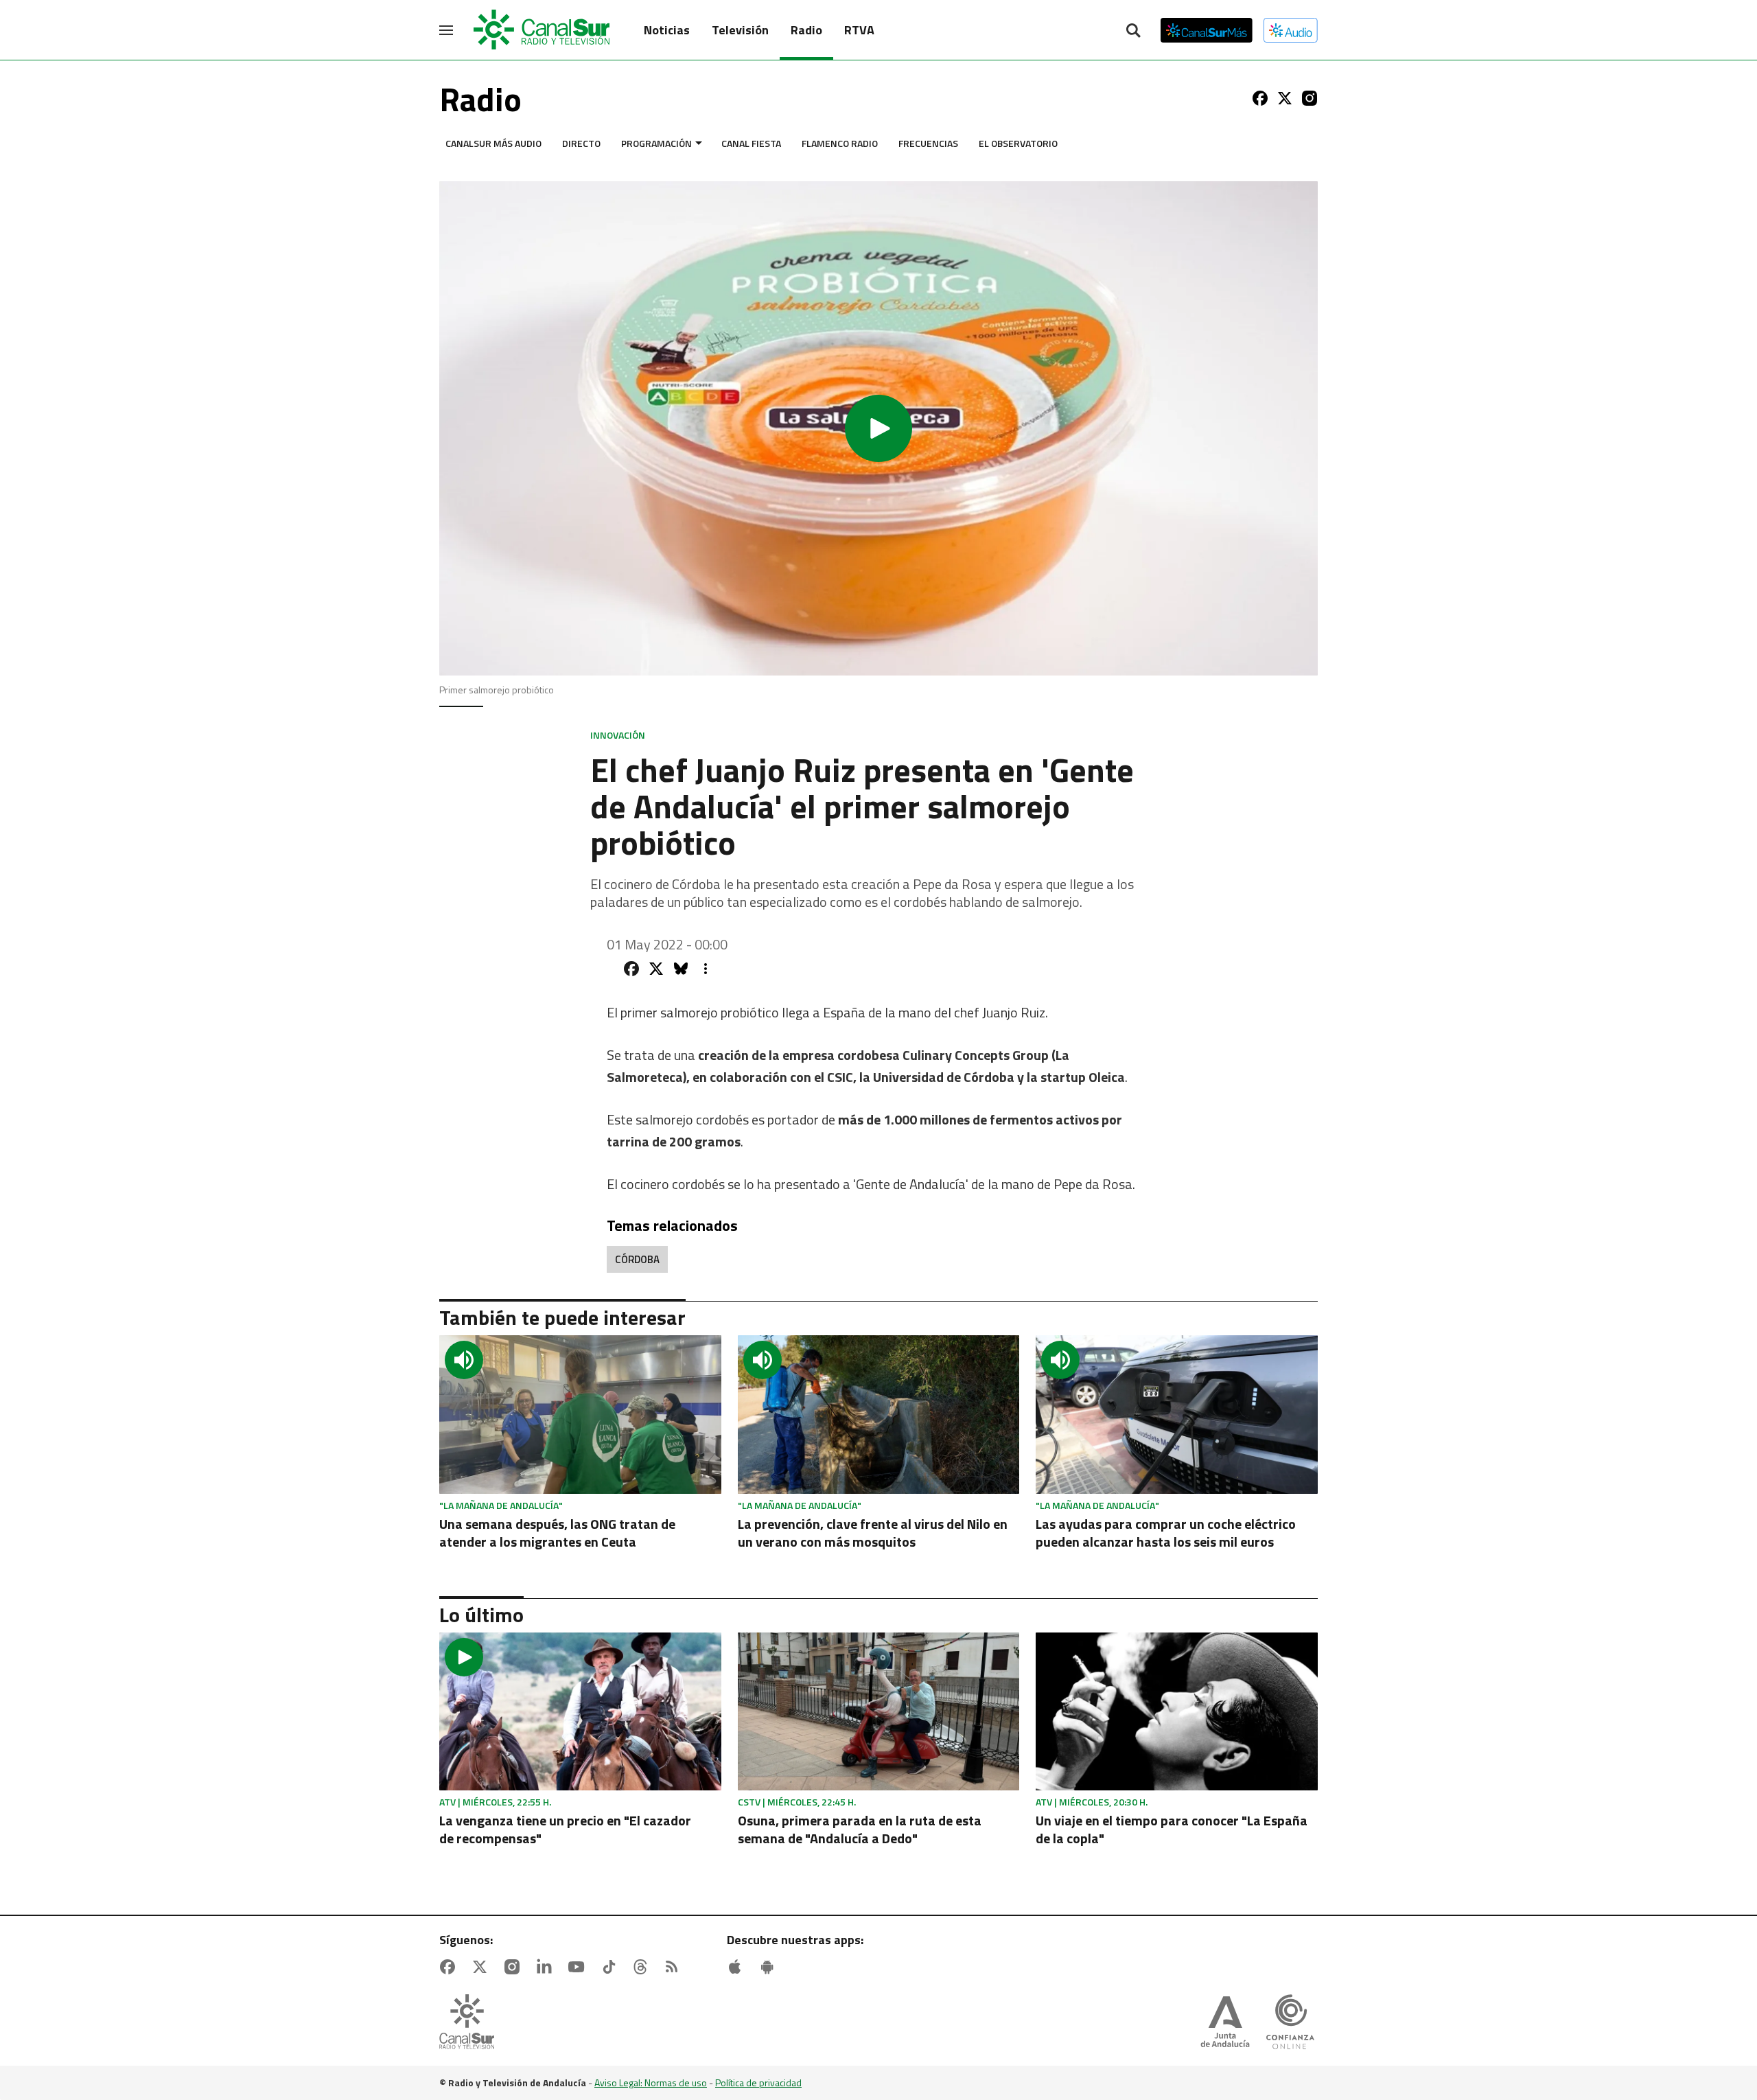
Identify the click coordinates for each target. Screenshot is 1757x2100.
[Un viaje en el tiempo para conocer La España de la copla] (1177, 1712)
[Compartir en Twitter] (656, 969)
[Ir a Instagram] (1310, 98)
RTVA (859, 30)
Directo (581, 143)
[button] (878, 428)
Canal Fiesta (751, 143)
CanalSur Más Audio (493, 143)
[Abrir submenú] (699, 143)
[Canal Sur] (542, 30)
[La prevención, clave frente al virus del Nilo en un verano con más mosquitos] (879, 1415)
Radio (806, 30)
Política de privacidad (758, 2082)
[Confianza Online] (1290, 2023)
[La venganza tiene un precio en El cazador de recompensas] (580, 1712)
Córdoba (637, 1259)
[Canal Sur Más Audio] (1291, 30)
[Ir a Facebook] (1260, 98)
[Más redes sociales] (706, 969)
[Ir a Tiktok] (612, 1967)
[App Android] (770, 1967)
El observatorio (1018, 143)
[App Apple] (738, 1967)
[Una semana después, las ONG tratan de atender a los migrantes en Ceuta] (580, 1415)
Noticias (667, 30)
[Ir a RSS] (675, 1967)
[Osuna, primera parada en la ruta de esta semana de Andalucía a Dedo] (879, 1712)
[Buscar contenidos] (1133, 32)
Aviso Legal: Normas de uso (651, 2082)
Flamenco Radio (840, 143)
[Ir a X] (1285, 98)
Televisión (740, 30)
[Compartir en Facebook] (631, 969)
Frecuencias (928, 143)
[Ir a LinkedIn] (547, 1967)
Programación (656, 143)
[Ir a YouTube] (579, 1967)
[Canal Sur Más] (1207, 30)
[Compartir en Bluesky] (681, 969)
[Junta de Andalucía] (1225, 2023)
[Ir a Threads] (643, 1967)
